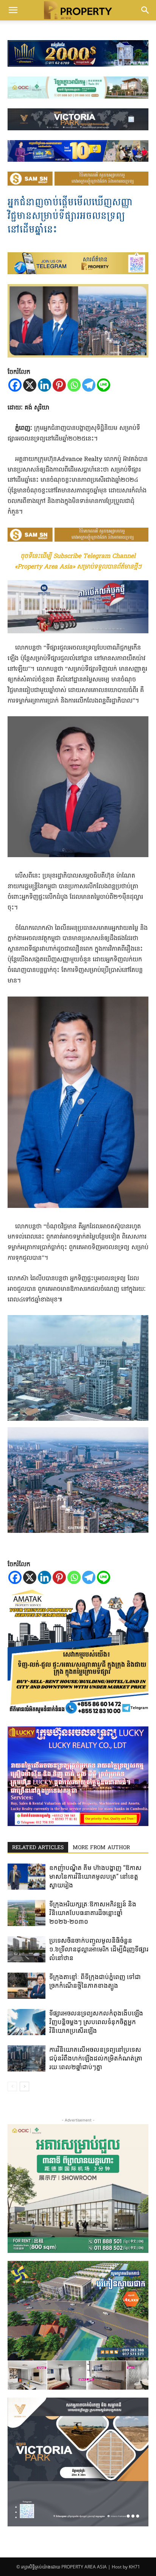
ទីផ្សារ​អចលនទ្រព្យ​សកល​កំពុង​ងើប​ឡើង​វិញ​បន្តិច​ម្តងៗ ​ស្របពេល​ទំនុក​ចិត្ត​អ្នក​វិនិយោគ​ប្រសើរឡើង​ (96, 2022)
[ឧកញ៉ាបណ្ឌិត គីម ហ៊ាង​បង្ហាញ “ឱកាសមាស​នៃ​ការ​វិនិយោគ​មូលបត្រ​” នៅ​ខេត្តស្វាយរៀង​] (27, 1877)
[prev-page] (12, 2086)
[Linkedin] (44, 385)
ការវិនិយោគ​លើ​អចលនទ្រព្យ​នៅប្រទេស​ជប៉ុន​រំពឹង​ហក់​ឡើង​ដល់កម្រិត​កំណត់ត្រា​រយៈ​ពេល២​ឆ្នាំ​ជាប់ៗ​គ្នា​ (96, 2058)
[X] (30, 385)
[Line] (104, 385)
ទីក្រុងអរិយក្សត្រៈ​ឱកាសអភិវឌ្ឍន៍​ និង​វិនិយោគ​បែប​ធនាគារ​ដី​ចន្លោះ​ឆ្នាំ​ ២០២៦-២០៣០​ (93, 1913)
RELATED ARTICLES (38, 1848)
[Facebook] (15, 385)
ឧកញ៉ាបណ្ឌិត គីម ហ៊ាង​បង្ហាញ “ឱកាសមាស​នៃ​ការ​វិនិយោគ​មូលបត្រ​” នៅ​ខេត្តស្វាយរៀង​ (95, 1876)
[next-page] (24, 2086)
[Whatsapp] (74, 385)
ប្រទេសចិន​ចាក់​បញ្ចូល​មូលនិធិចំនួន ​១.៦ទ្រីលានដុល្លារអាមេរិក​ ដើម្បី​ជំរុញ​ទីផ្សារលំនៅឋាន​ (99, 1949)
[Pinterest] (59, 385)
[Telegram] (89, 385)
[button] (13, 10)
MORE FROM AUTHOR (101, 1848)
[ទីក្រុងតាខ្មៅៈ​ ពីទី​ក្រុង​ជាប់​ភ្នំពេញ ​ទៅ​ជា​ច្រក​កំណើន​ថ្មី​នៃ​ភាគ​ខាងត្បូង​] (27, 1986)
